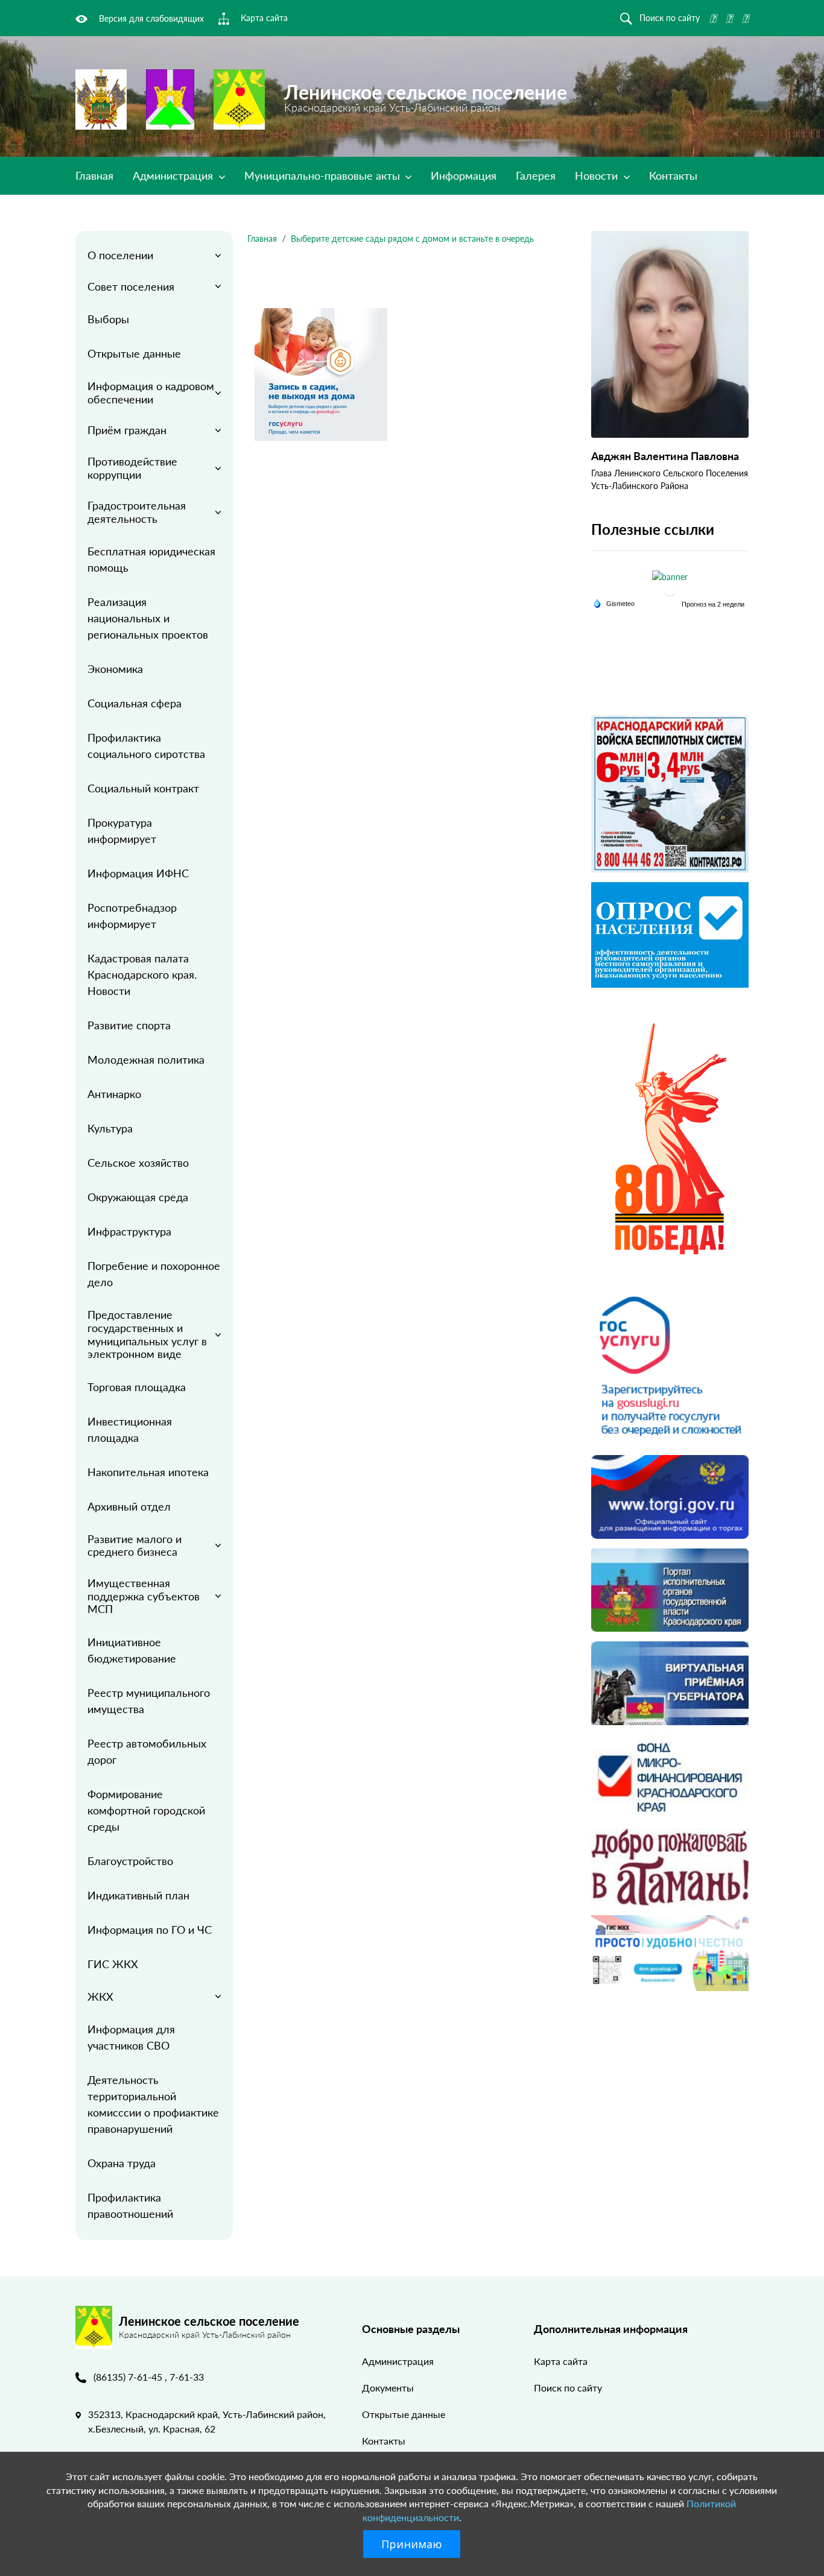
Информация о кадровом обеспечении (151, 393)
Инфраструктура (129, 1231)
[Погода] (614, 603)
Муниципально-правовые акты (324, 175)
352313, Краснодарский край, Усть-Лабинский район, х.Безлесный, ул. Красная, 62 (207, 2421)
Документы (388, 2388)
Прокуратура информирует (122, 831)
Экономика (115, 669)
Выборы (108, 319)
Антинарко (114, 1094)
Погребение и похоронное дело (154, 1274)
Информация (464, 175)
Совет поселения (131, 286)
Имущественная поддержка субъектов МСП (144, 1596)
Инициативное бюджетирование (132, 1650)
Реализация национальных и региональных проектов (148, 618)
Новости (598, 175)
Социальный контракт (143, 788)
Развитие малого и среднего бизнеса (135, 1545)
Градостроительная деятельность (137, 512)
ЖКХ (100, 1997)
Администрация (174, 175)
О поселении (120, 255)
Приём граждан (127, 430)
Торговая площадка (137, 1387)
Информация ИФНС (138, 873)
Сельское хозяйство (138, 1163)
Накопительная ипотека (148, 1472)
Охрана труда (122, 2163)
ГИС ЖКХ (113, 1964)
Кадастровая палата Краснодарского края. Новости (142, 974)
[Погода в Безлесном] (670, 590)
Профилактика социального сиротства (146, 746)
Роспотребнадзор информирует (132, 916)
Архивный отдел (129, 1506)
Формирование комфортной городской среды (146, 1810)
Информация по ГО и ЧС (150, 1930)
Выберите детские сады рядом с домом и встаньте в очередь (412, 238)
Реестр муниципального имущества (149, 1701)
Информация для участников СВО (131, 2037)
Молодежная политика (146, 1059)
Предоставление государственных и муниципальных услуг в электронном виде (147, 1334)
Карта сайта (561, 2361)
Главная (94, 175)
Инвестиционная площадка (130, 1429)
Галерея (536, 175)
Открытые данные (134, 353)
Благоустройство (130, 1861)
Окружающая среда (138, 1197)
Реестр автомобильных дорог (147, 1751)
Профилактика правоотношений (130, 2205)
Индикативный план (138, 1895)
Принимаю (412, 2544)
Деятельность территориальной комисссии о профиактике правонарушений (153, 2104)
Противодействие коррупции (132, 468)
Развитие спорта (129, 1025)
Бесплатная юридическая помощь (151, 559)
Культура (110, 1128)
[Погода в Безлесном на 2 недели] (714, 604)
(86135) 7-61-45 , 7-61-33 (149, 2377)
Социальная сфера (135, 703)
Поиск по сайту (568, 2388)
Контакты (673, 175)
